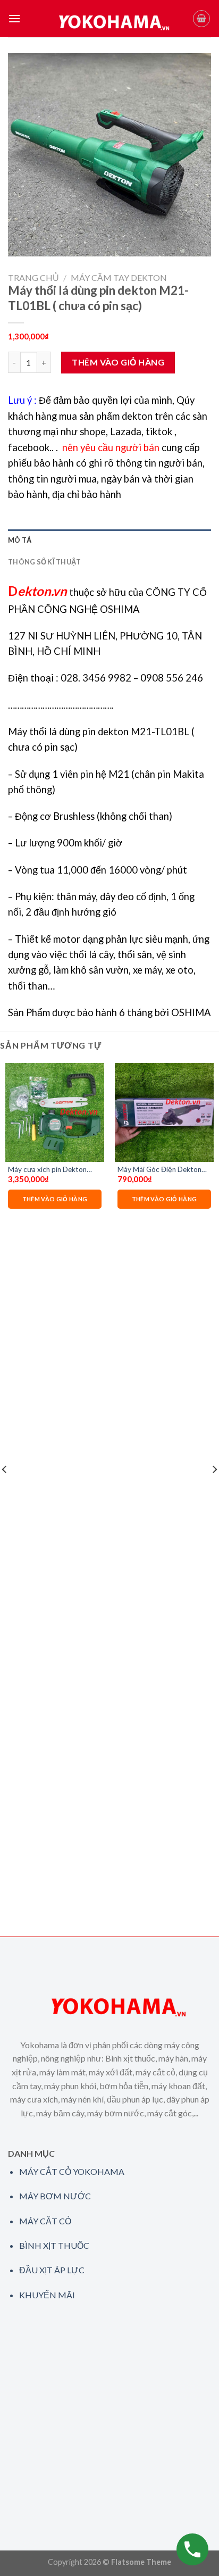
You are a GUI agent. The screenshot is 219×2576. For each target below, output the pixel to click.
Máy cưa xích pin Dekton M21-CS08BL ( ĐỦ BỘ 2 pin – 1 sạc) (52, 1170)
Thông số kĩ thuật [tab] (44, 562)
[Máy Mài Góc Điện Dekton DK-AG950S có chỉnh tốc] (164, 1112)
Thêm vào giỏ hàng (118, 362)
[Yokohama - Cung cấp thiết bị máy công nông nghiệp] (107, 19)
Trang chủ (33, 277)
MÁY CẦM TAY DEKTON (119, 277)
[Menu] (14, 18)
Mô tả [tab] (20, 540)
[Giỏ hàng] (201, 19)
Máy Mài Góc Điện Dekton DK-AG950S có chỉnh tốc (159, 1170)
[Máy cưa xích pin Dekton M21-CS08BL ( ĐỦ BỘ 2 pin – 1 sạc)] (55, 1112)
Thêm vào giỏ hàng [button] (55, 1199)
